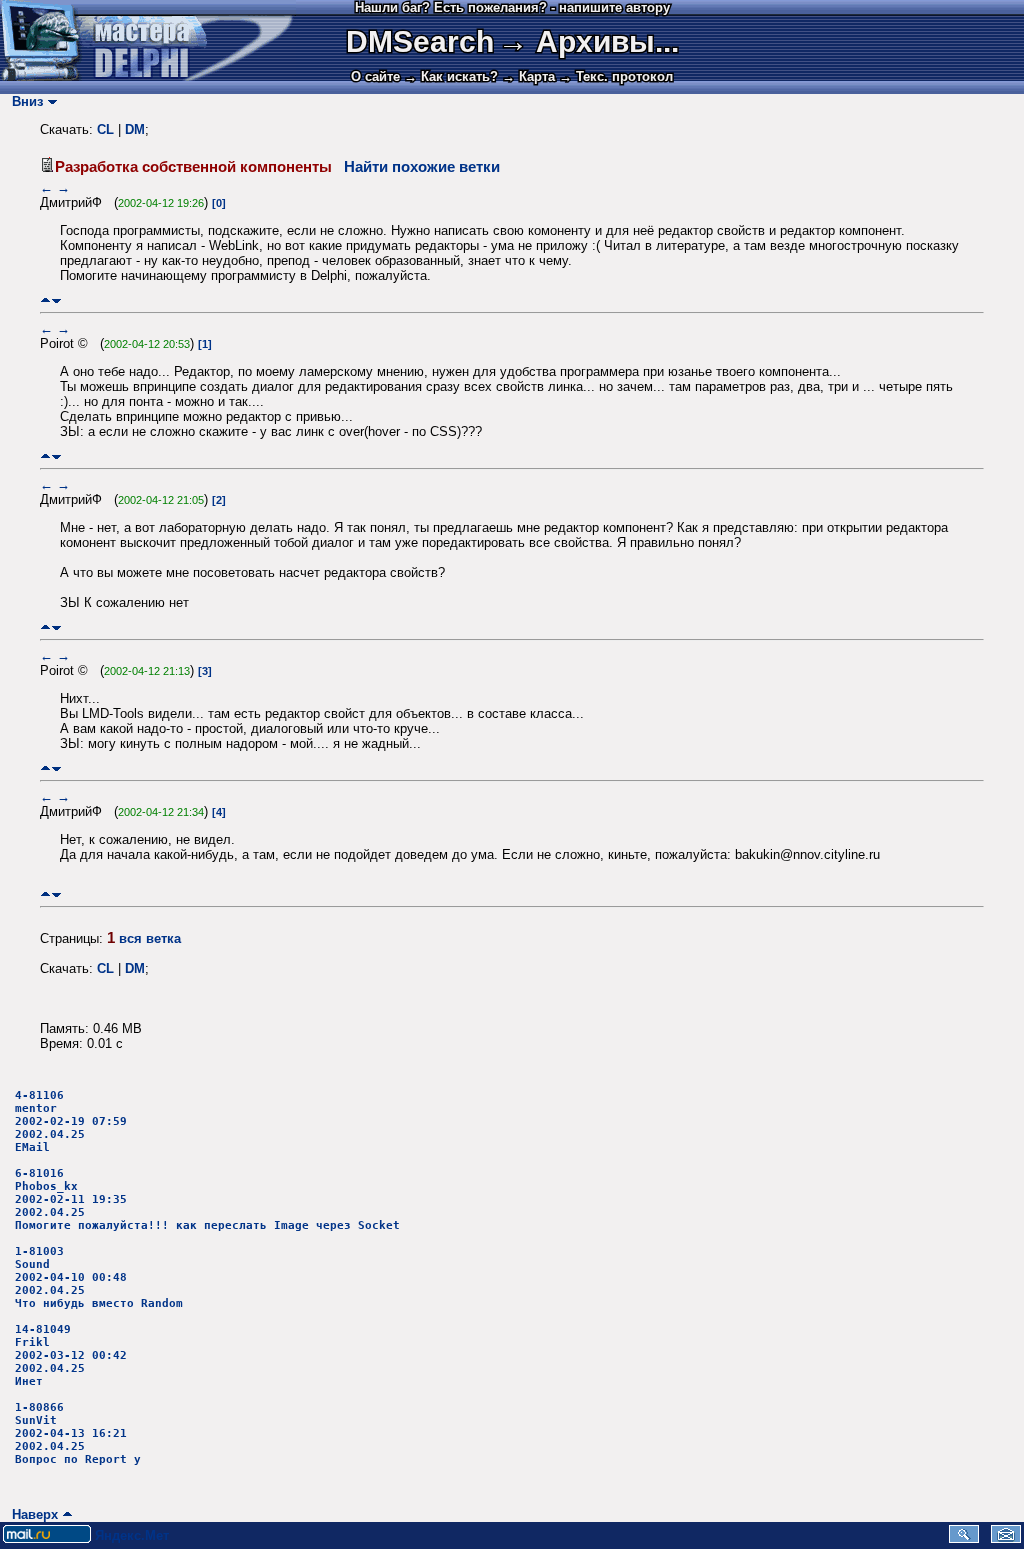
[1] (205, 344)
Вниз (23, 101)
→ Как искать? (451, 76)
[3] (205, 671)
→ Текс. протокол (616, 76)
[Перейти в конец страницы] (56, 300)
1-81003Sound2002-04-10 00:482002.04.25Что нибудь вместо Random (99, 1277)
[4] (219, 812)
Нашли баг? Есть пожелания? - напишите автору (512, 7)
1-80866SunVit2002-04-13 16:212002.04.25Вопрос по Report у (78, 1433)
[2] (219, 500)
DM (135, 129)
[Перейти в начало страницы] (45, 300)
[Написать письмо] (1006, 1538)
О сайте (375, 76)
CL (105, 129)
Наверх (31, 1514)
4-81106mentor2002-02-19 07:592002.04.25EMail (71, 1121)
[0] (219, 203)
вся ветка (150, 938)
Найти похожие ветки (422, 167)
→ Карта (528, 76)
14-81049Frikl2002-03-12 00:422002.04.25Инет (71, 1355)
